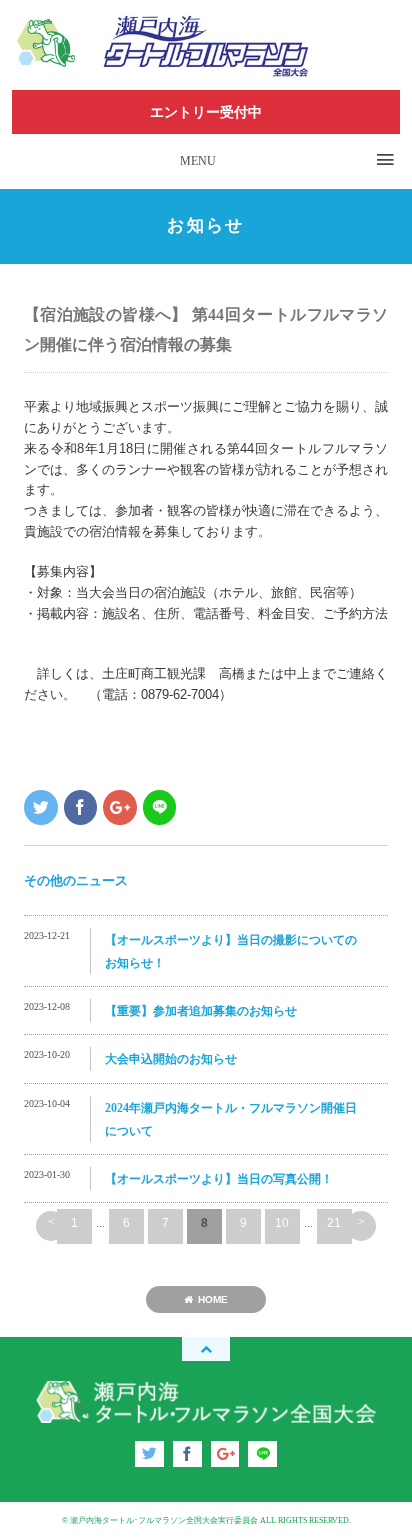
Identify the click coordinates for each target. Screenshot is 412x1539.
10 (282, 1223)
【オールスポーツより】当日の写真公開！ (219, 1179)
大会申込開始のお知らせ (171, 1059)
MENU (198, 161)
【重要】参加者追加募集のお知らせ (201, 1011)
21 (334, 1223)
